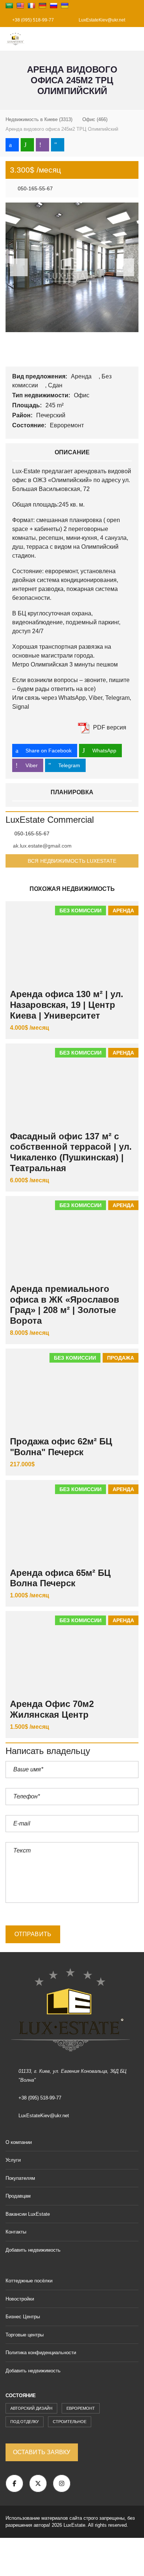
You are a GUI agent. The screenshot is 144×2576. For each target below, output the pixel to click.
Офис (82, 395)
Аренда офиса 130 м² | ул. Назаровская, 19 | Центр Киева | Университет (67, 1005)
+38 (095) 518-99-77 (32, 20)
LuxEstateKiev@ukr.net (101, 20)
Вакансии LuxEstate (28, 2214)
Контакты (16, 2232)
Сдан (56, 385)
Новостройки (20, 2299)
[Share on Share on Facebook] (12, 145)
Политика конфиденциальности (41, 2353)
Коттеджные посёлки (29, 2281)
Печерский (52, 415)
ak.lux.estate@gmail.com (42, 846)
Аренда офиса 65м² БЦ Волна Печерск (60, 1578)
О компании (19, 2142)
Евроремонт (68, 425)
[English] (20, 6)
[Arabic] (9, 6)
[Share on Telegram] (58, 145)
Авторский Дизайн (31, 2408)
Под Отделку (25, 2422)
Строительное (70, 2422)
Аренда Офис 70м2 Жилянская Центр (52, 1709)
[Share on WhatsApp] (27, 145)
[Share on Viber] (42, 145)
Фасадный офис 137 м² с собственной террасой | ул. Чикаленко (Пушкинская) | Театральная (71, 1152)
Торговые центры (25, 2335)
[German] (42, 6)
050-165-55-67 (35, 188)
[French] (31, 6)
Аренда (82, 376)
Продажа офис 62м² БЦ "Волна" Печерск (61, 1447)
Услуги (13, 2160)
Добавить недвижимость (34, 2250)
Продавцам (18, 2196)
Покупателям (20, 2178)
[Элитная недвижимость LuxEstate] (13, 39)
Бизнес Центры (23, 2317)
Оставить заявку (42, 2452)
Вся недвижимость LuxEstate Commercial (72, 863)
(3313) (39, 119)
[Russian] (54, 6)
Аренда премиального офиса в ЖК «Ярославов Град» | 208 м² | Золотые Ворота (65, 1305)
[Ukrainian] (65, 6)
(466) (95, 119)
